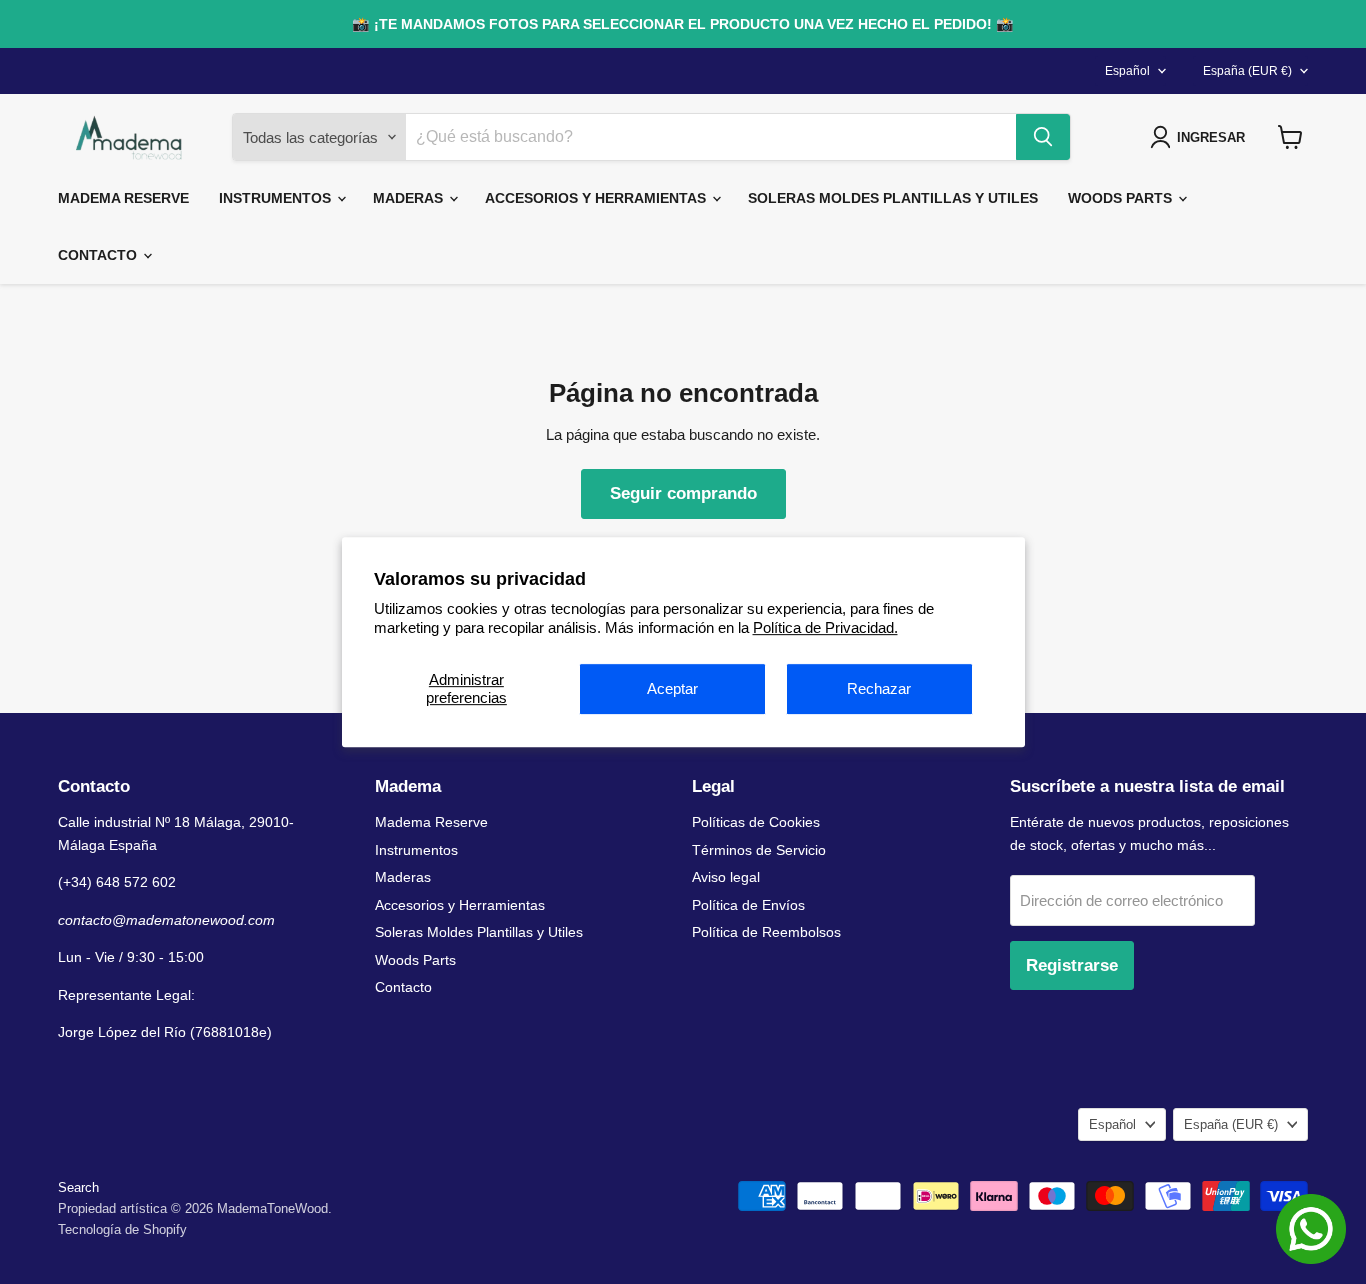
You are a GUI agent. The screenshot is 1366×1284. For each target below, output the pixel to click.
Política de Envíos (748, 905)
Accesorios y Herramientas (597, 198)
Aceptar (672, 688)
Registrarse (1072, 965)
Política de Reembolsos (766, 932)
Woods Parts (1122, 198)
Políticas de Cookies (756, 822)
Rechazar (879, 688)
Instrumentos (277, 198)
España (1247, 71)
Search (78, 1187)
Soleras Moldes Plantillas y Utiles (893, 198)
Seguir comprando (683, 493)
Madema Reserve (123, 198)
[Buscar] (1043, 137)
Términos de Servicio (759, 850)
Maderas (410, 198)
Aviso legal (726, 877)
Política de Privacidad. (825, 627)
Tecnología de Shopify (122, 1229)
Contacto (99, 255)
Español (1127, 71)
